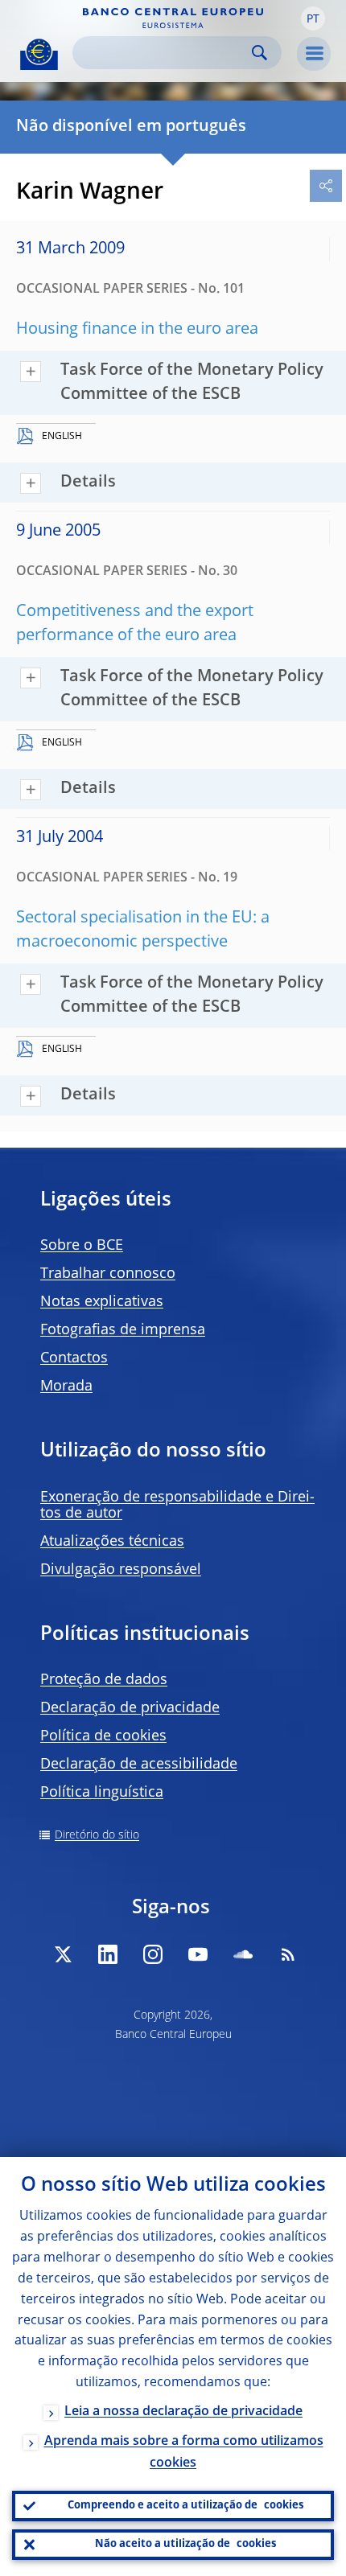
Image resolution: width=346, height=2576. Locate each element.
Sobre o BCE (82, 1246)
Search (259, 53)
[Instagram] (153, 1954)
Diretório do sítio (97, 1835)
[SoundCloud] (243, 1954)
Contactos (74, 1358)
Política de (103, 1736)
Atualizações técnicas (112, 1542)
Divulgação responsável (121, 1570)
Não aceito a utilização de (185, 2544)
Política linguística (102, 1793)
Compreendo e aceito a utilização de (185, 2506)
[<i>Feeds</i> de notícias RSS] (288, 1954)
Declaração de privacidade (130, 1708)
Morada (66, 1387)
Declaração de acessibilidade (139, 1765)
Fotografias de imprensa (123, 1330)
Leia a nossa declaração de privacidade (183, 2412)
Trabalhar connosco (108, 1274)
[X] (63, 1954)
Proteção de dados (104, 1680)
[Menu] (314, 54)
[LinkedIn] (108, 1954)
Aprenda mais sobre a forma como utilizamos (184, 2453)
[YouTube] (198, 1954)
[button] (313, 18)
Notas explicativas (102, 1302)
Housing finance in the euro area (137, 330)
